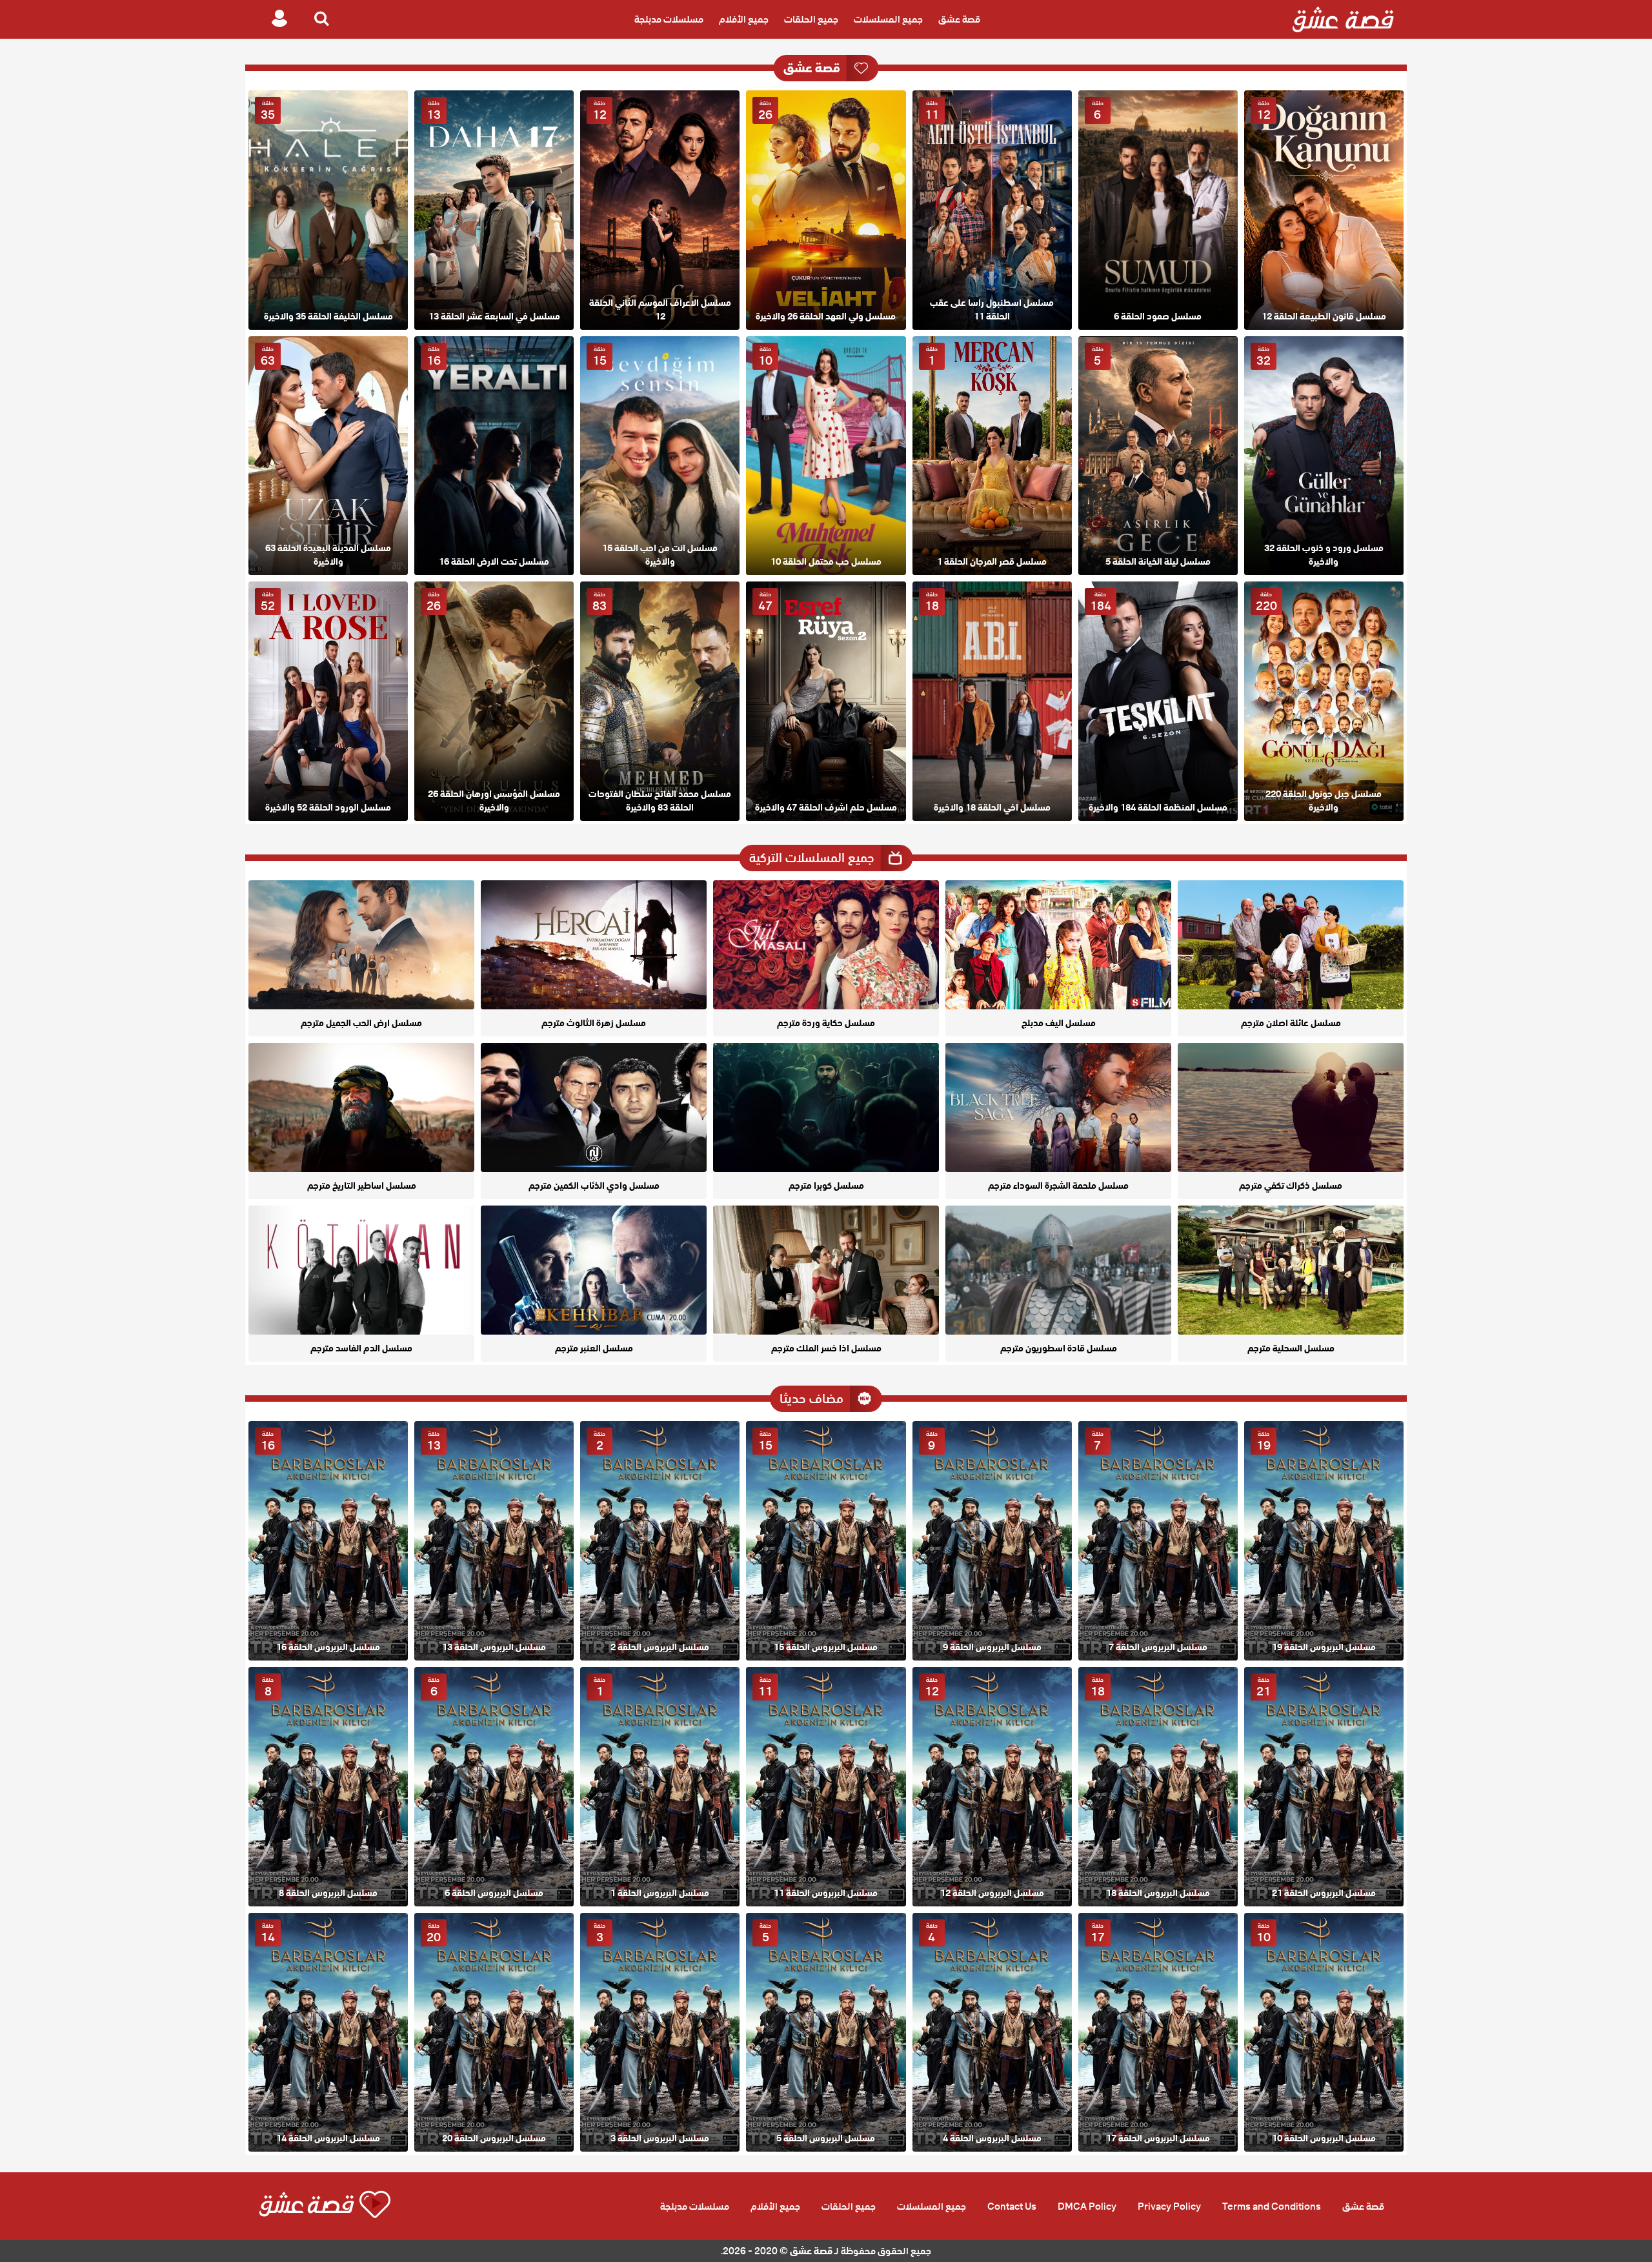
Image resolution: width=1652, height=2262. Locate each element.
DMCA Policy (1087, 2206)
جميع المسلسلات (888, 19)
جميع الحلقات (811, 19)
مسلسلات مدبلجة (669, 19)
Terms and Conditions (1272, 2206)
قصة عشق (959, 19)
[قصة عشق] (1343, 19)
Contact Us (1012, 2206)
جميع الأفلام (744, 19)
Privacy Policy (1169, 2206)
